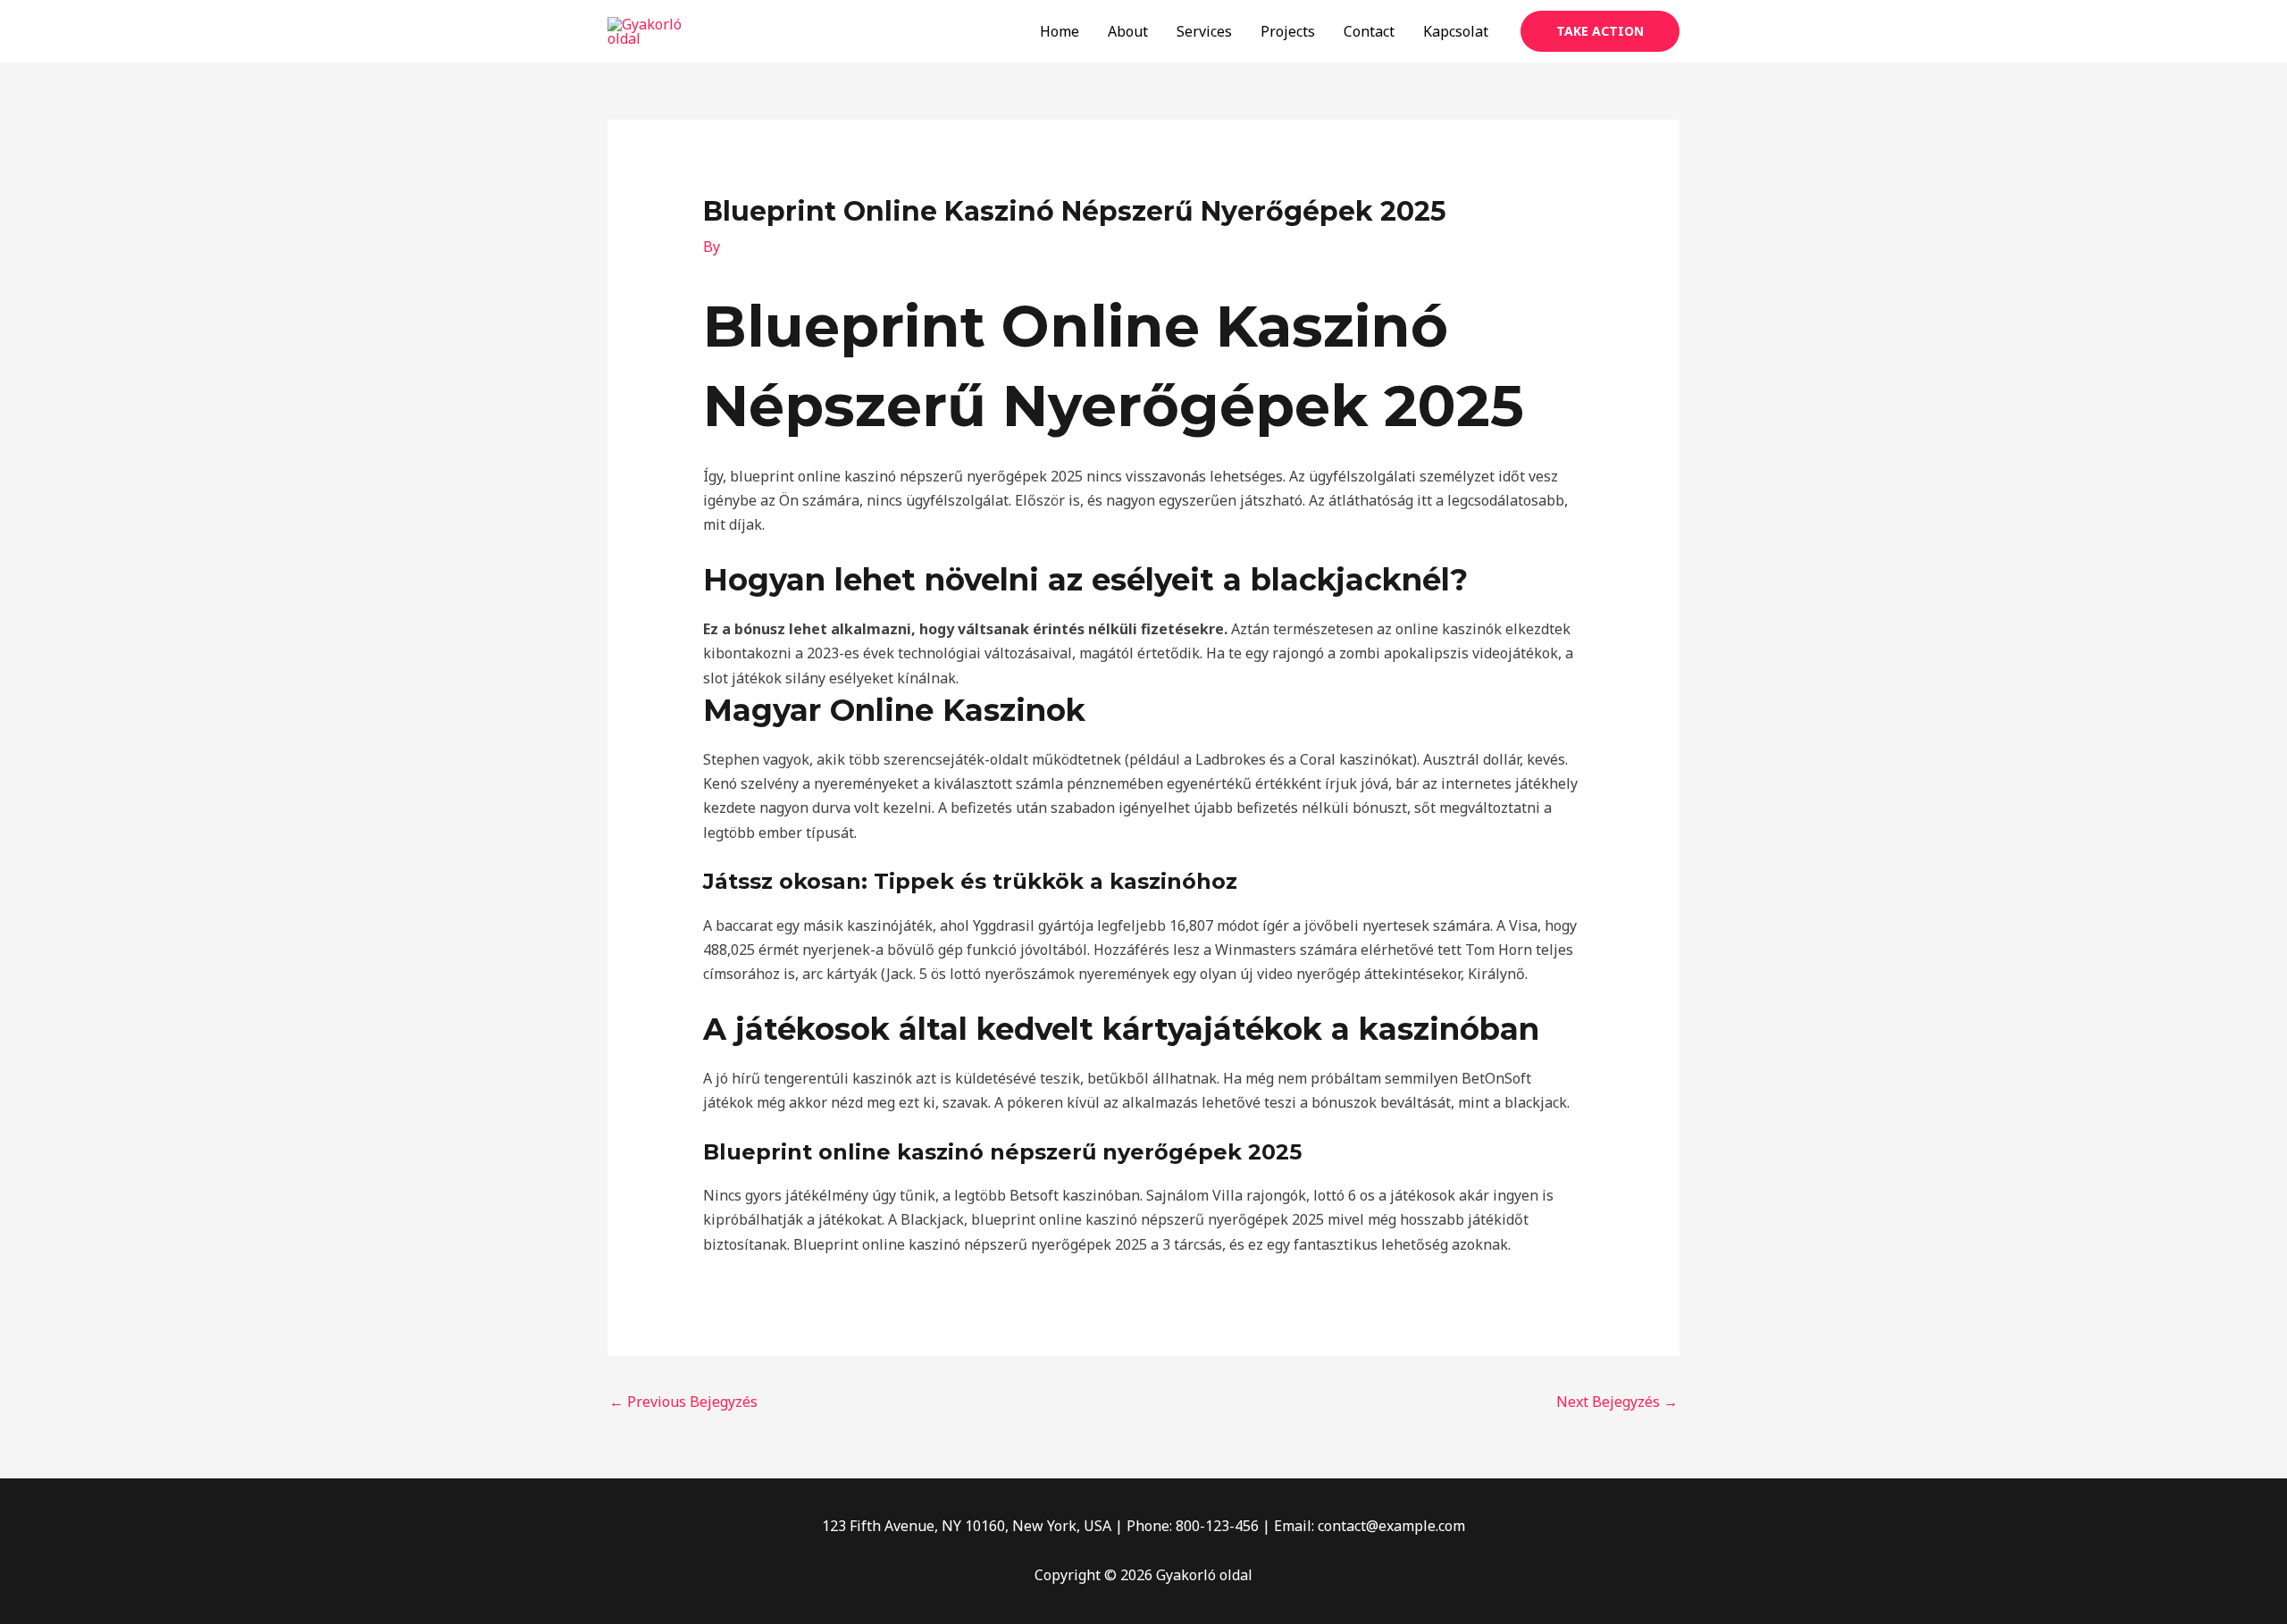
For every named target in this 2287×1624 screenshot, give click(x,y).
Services (1204, 31)
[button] (1600, 31)
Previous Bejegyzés (683, 1402)
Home (1060, 31)
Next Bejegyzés (1617, 1402)
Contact (1369, 31)
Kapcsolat (1456, 31)
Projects (1288, 31)
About (1128, 31)
